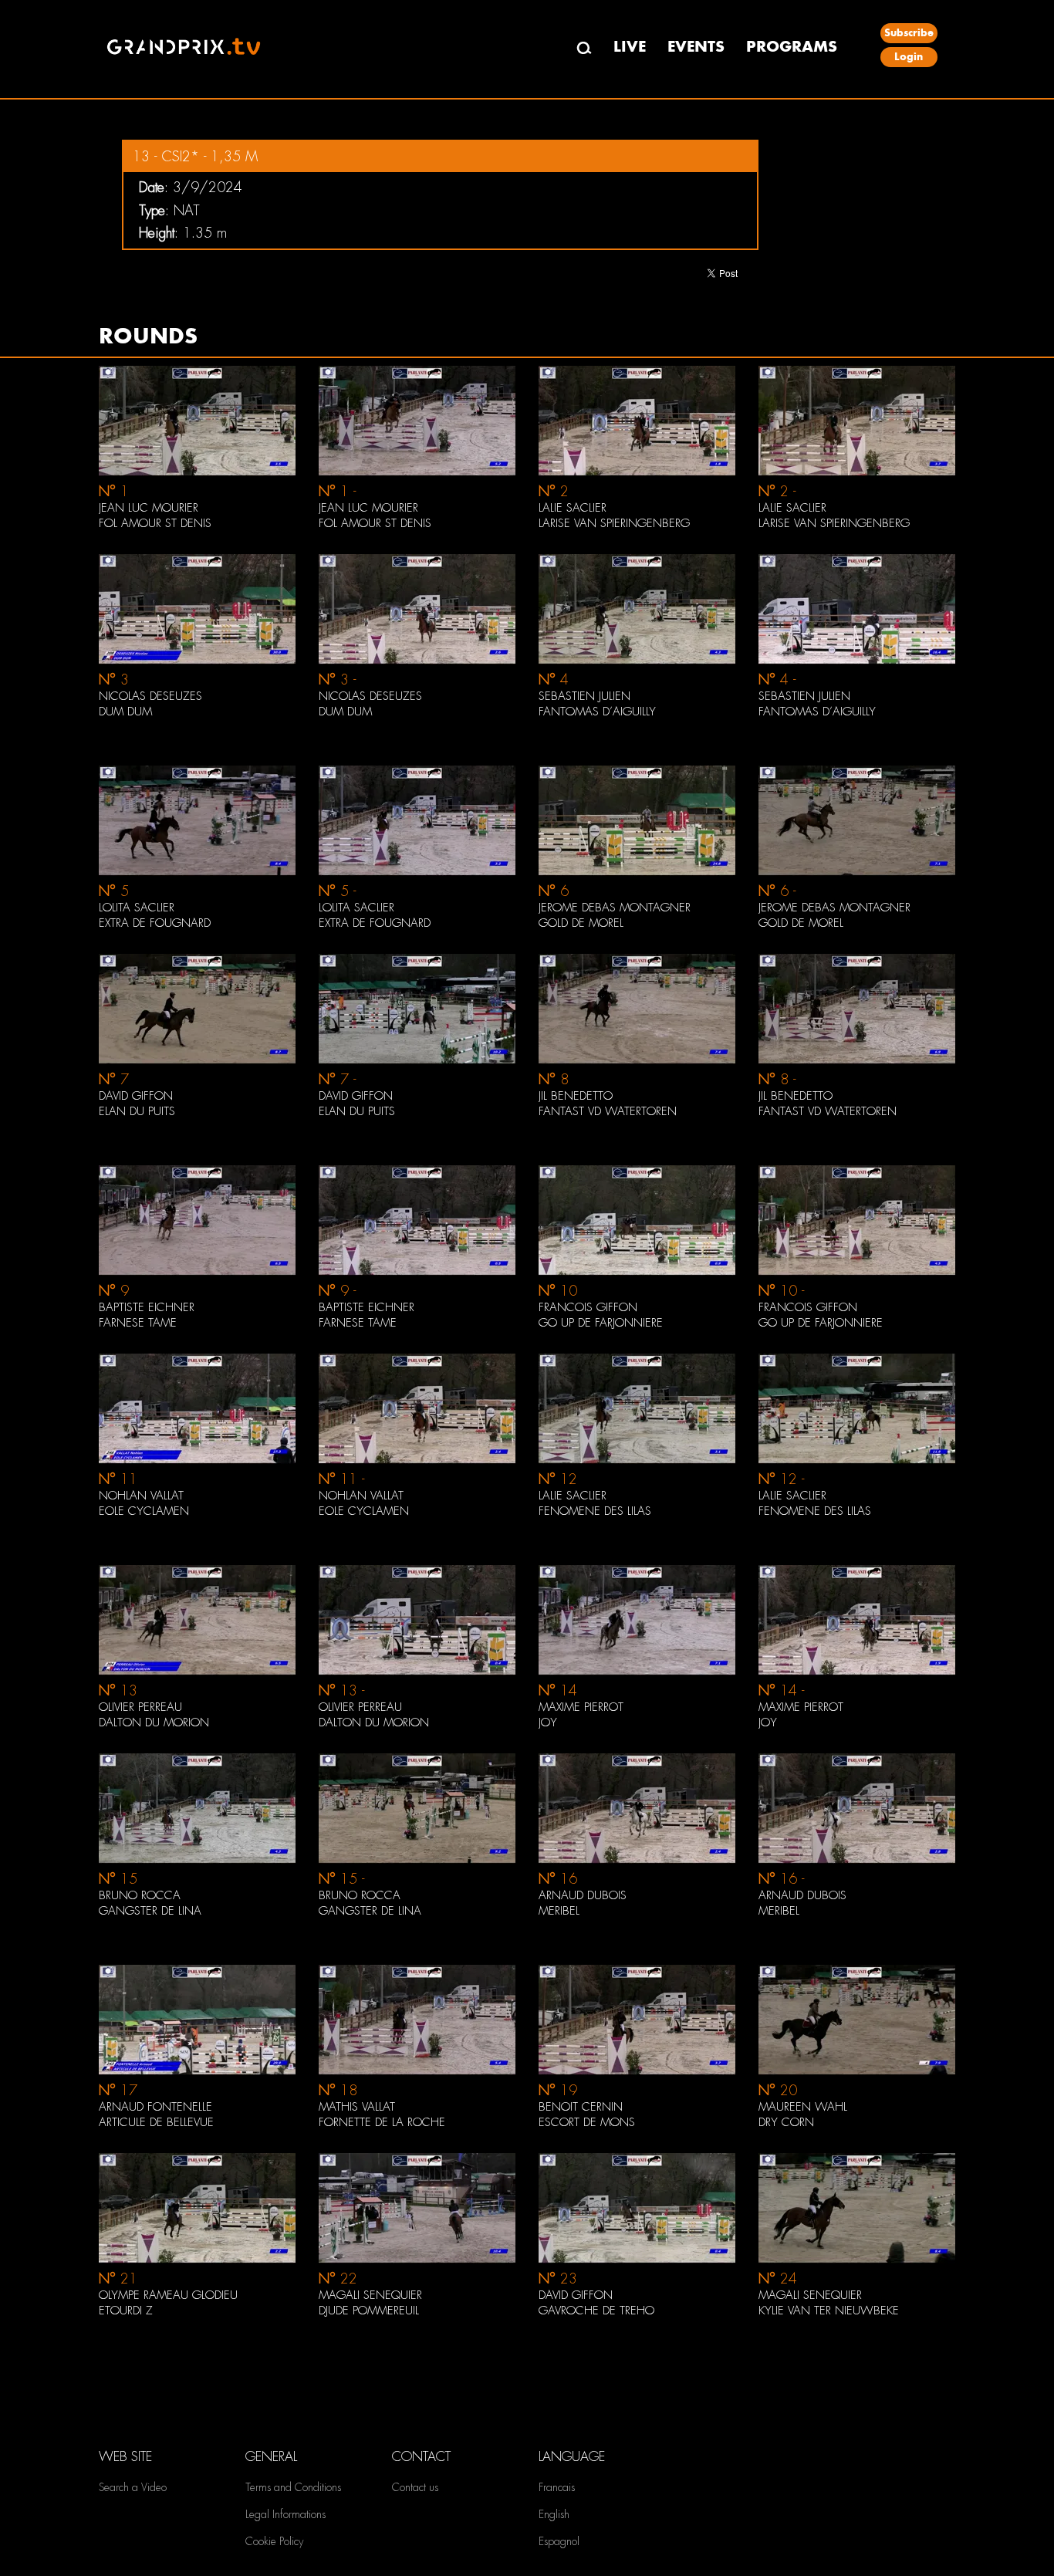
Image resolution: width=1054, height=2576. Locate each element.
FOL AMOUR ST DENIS (155, 523)
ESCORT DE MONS (587, 2122)
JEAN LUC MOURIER (149, 508)
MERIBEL (559, 1911)
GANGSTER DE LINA (150, 1911)
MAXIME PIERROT (581, 1707)
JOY (548, 1722)
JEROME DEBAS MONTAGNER (615, 908)
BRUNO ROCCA (140, 1895)
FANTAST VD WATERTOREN (608, 1111)
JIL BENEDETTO (576, 1096)
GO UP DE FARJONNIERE (601, 1323)
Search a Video (133, 2487)
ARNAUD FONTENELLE (155, 2107)
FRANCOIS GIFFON (588, 1307)
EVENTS (696, 47)
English (554, 2514)
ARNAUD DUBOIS (583, 1895)
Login (909, 57)
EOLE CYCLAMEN (144, 1511)
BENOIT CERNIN (581, 2107)
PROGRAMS (792, 47)
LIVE (630, 47)
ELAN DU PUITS (137, 1111)
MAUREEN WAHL (803, 2107)
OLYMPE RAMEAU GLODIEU (168, 2295)
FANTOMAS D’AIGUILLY (597, 712)
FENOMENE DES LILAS (595, 1511)
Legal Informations (285, 2514)
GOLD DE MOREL (581, 923)
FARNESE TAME (138, 1323)
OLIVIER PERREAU (140, 1707)
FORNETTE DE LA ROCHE (382, 2122)
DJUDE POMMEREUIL (369, 2311)
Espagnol (559, 2541)
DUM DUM (125, 712)
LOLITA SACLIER (137, 908)
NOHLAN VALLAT (141, 1496)
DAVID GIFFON (136, 1096)
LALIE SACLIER (573, 508)
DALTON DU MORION (154, 1722)
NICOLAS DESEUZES (150, 696)
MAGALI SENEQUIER (370, 2295)
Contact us (415, 2487)
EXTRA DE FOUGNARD (155, 923)
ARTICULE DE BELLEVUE (156, 2122)
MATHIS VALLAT (357, 2107)
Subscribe (909, 33)
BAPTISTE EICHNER (147, 1307)
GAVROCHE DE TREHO (596, 2311)
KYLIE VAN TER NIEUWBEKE (829, 2311)
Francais (557, 2487)
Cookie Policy (274, 2541)
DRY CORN (786, 2122)
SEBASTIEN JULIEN (584, 696)
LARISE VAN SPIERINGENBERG (614, 523)
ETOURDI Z (126, 2311)
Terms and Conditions (293, 2487)
